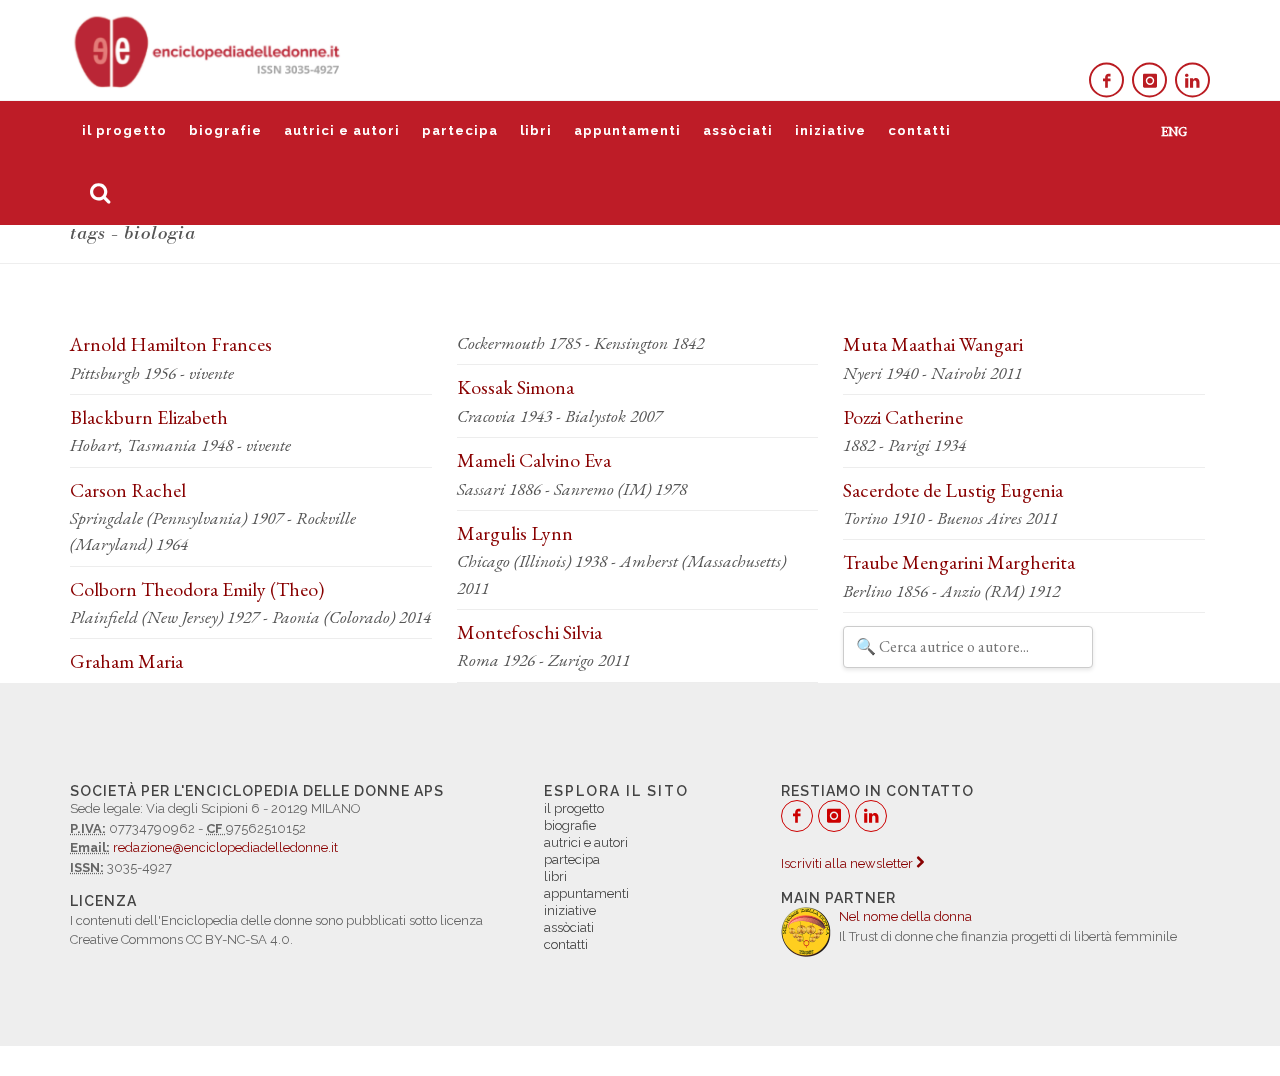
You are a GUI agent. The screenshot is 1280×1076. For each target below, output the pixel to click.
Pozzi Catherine (903, 417)
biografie (225, 130)
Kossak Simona (515, 387)
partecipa (460, 130)
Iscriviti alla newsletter (848, 863)
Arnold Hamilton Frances (171, 344)
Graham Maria (126, 661)
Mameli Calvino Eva (534, 460)
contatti (919, 130)
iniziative (830, 130)
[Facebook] (1106, 80)
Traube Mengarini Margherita (959, 562)
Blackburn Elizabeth (149, 417)
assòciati (738, 130)
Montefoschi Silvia (529, 632)
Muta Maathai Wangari (933, 344)
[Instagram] (1149, 80)
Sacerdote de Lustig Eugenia (953, 490)
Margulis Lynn (515, 533)
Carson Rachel (128, 490)
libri (536, 130)
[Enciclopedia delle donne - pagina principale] (209, 50)
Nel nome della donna (905, 916)
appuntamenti (627, 130)
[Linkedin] (1192, 80)
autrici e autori (342, 130)
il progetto (124, 130)
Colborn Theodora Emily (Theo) (197, 589)
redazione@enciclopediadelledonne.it (225, 847)
